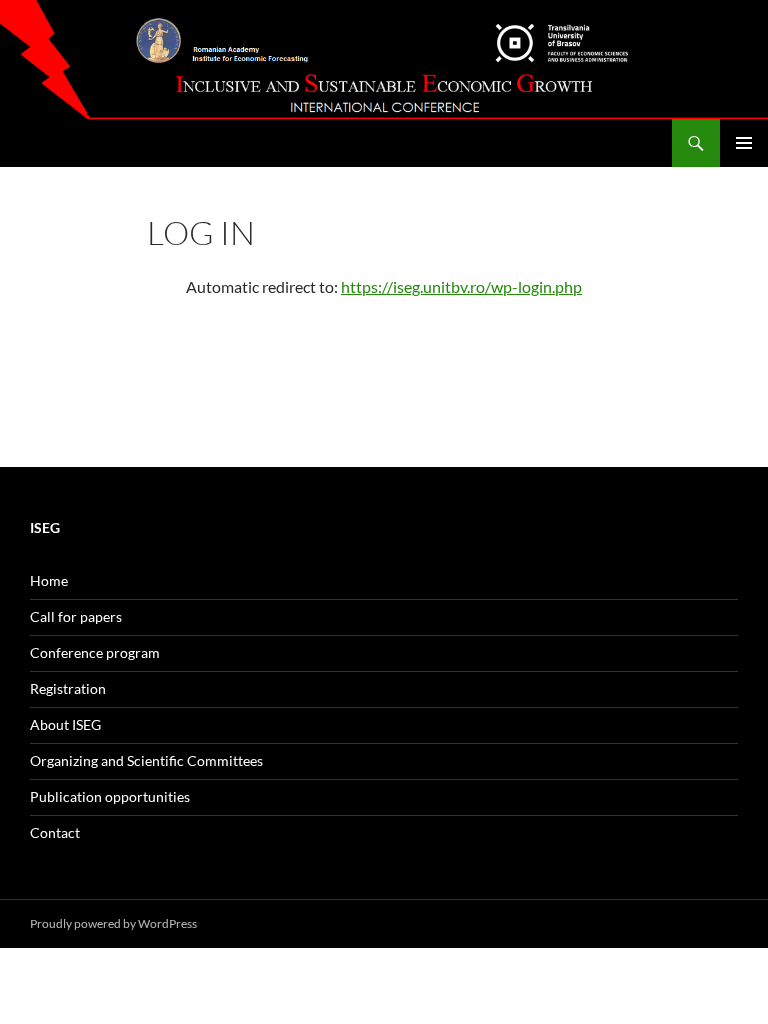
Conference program (95, 652)
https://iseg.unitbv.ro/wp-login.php (461, 286)
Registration (68, 688)
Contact (55, 832)
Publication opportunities (110, 796)
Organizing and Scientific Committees (146, 760)
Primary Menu (744, 143)
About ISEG (65, 724)
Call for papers (76, 616)
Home (49, 580)
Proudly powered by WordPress (113, 923)
